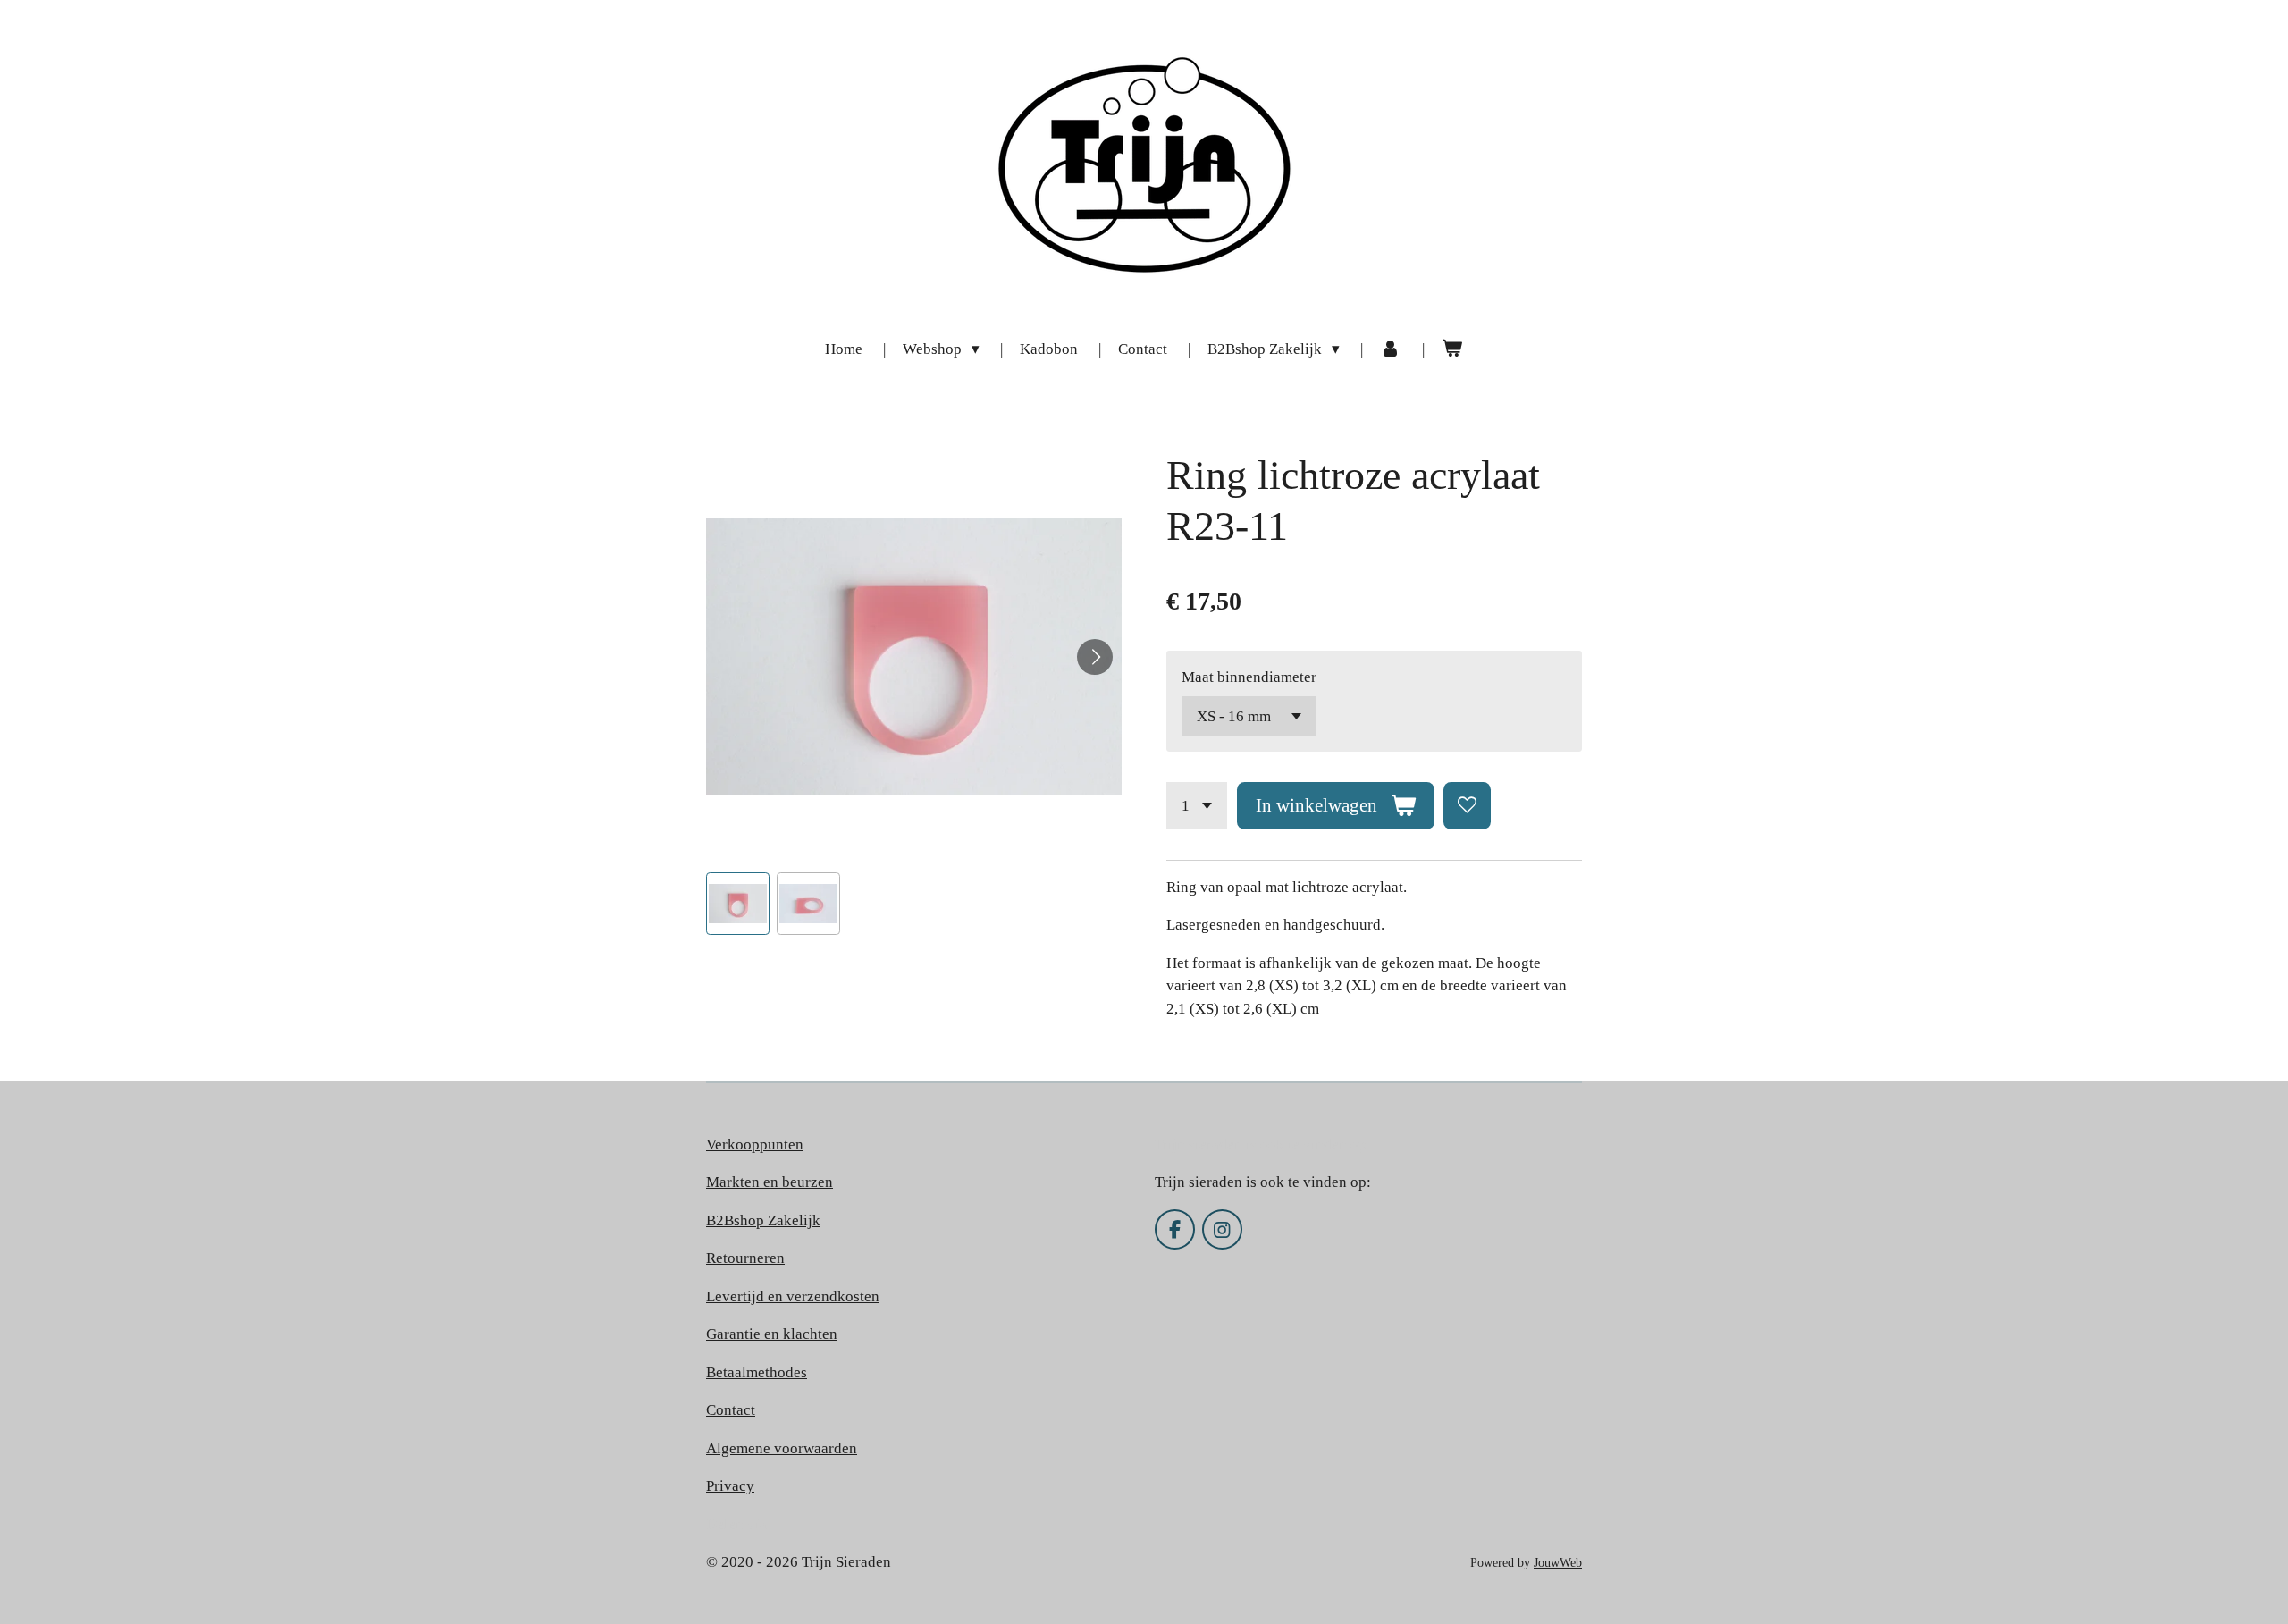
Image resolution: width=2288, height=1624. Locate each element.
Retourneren (745, 1258)
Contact (731, 1410)
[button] (738, 904)
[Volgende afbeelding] (1095, 657)
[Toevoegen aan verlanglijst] (1467, 806)
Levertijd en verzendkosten (793, 1296)
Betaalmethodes (757, 1372)
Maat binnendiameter (1249, 677)
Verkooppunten (755, 1144)
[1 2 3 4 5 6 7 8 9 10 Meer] (1197, 806)
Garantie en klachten (772, 1334)
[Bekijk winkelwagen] (1452, 349)
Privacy (730, 1486)
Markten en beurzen (770, 1182)
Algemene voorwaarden (782, 1448)
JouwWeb (1558, 1562)
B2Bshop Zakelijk (763, 1220)
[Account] (1391, 349)
